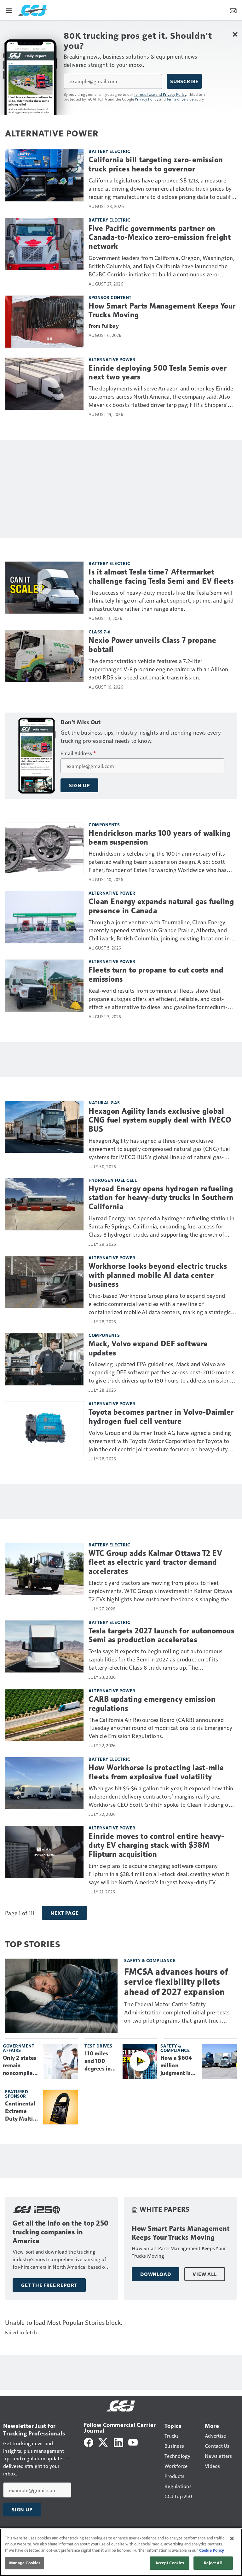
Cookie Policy (212, 2550)
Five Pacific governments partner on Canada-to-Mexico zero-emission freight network (160, 238)
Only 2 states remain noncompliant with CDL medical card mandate (20, 2066)
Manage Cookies (25, 2563)
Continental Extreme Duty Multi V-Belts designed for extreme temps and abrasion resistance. (21, 2111)
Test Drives (98, 2046)
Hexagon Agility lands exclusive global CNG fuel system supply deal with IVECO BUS (160, 1120)
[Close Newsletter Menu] (235, 34)
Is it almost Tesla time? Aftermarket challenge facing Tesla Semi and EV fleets (161, 577)
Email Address (78, 753)
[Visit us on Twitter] (104, 2442)
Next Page (64, 1913)
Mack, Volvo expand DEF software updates (148, 1348)
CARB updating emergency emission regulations (152, 1704)
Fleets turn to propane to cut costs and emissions (156, 975)
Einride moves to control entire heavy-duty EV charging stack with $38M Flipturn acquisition (156, 1845)
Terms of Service (180, 99)
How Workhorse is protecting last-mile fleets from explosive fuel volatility (156, 1772)
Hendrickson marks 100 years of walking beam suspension (160, 838)
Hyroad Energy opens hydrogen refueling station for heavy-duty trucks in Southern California (161, 1198)
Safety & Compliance (150, 1960)
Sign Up (79, 785)
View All (205, 2274)
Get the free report (49, 2285)
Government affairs (19, 2048)
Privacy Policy (147, 99)
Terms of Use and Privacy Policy (160, 94)
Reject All (213, 2563)
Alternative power (112, 359)
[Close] (232, 2538)
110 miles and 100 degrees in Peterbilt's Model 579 (98, 2061)
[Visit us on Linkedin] (118, 2442)
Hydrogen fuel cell (113, 1180)
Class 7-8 (100, 632)
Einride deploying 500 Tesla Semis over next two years (158, 373)
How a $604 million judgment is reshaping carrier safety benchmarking (179, 2066)
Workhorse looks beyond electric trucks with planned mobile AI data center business (158, 1275)
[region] (121, 2552)
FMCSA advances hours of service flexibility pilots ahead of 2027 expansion (176, 1982)
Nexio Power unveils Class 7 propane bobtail (153, 645)
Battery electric (109, 151)
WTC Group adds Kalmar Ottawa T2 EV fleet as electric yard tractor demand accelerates (155, 1562)
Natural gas (104, 1103)
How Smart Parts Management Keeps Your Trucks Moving (162, 311)
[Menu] (9, 10)
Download (156, 2274)
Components (104, 825)
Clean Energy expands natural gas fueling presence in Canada (161, 906)
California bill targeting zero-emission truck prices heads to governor (156, 164)
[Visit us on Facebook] (89, 2442)
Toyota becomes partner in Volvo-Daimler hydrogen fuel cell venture (161, 1417)
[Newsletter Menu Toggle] (233, 10)
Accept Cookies (170, 2563)
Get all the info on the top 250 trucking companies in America (61, 2232)
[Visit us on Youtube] (133, 2442)
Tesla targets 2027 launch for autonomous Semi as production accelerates (161, 1635)
